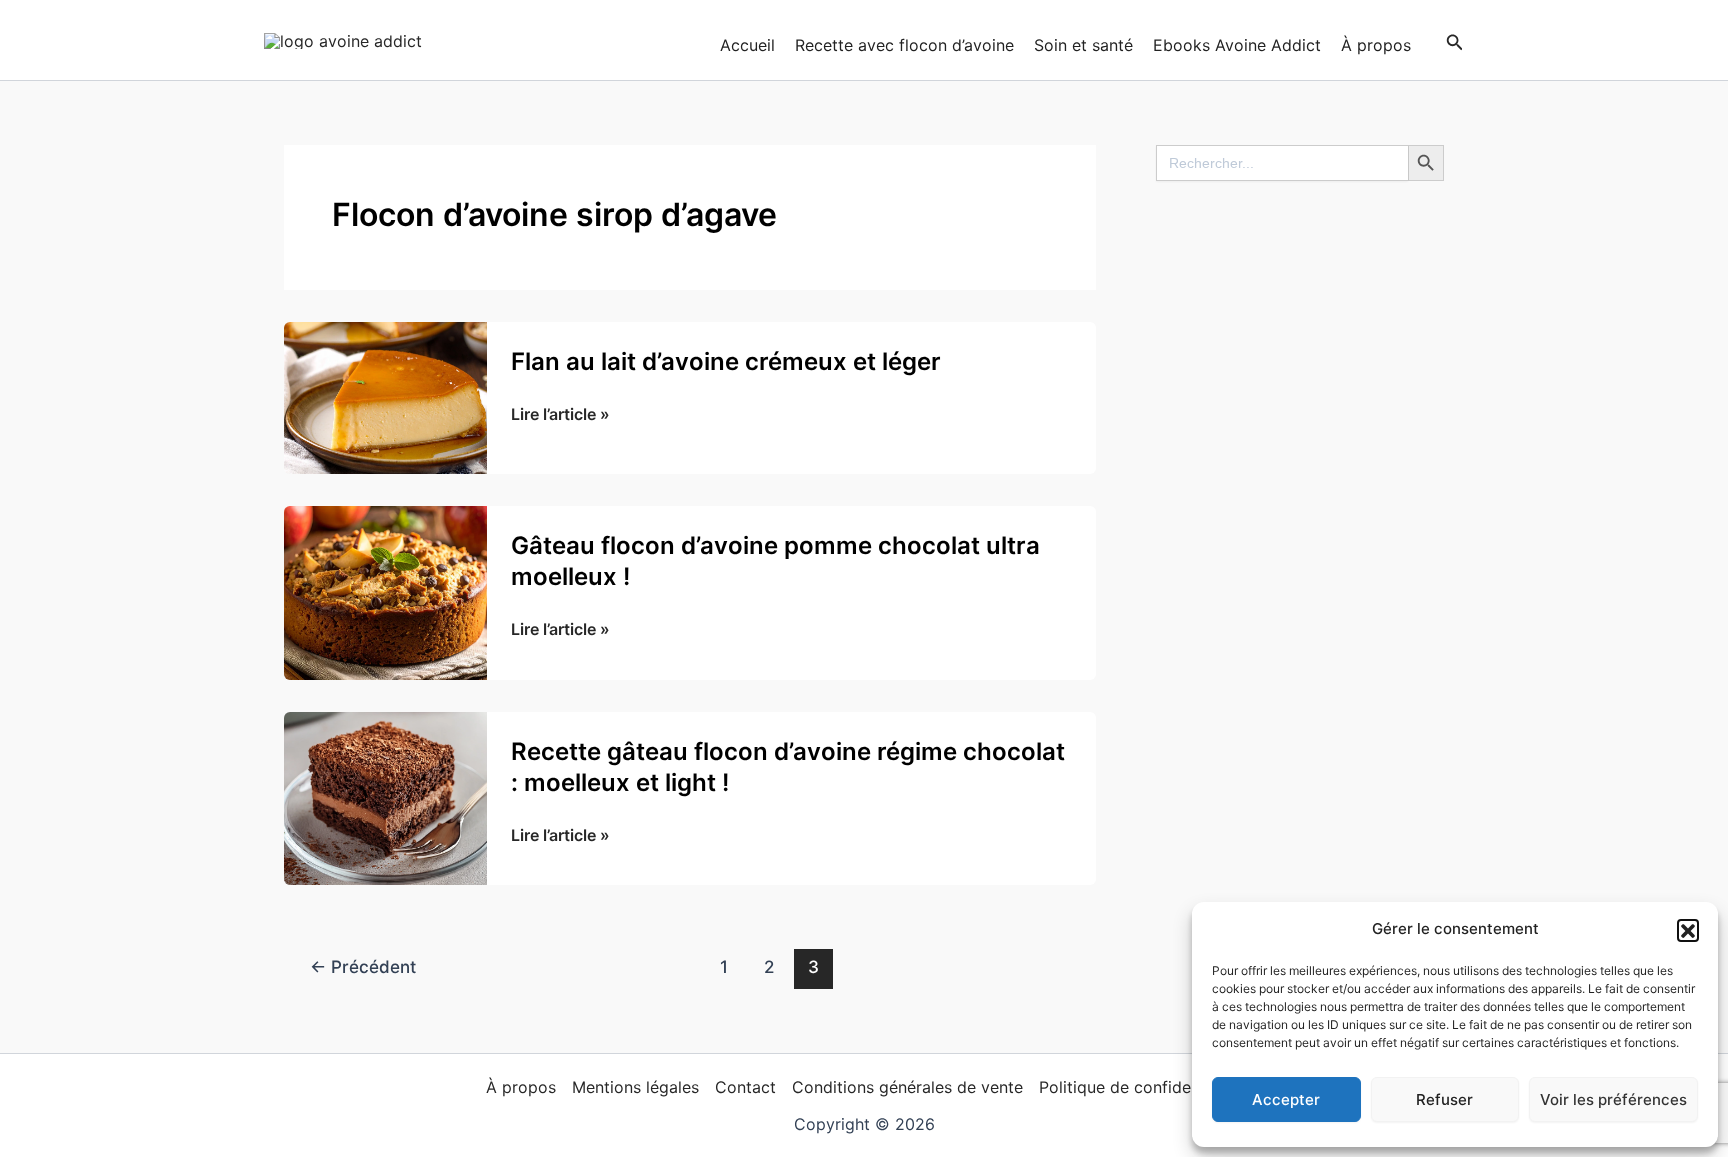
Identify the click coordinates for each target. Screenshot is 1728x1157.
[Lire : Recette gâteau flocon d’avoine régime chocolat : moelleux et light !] (385, 797)
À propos (1376, 45)
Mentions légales (635, 1087)
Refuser (1444, 1099)
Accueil (747, 45)
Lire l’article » (560, 415)
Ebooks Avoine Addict (1237, 45)
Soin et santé (1083, 45)
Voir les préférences (1613, 1099)
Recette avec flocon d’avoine (904, 45)
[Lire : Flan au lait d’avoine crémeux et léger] (385, 396)
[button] (1688, 930)
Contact (745, 1087)
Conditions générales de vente (907, 1087)
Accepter (1286, 1099)
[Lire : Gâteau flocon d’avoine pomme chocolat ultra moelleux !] (385, 591)
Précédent (363, 966)
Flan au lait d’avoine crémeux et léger (726, 361)
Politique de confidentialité (1140, 1087)
